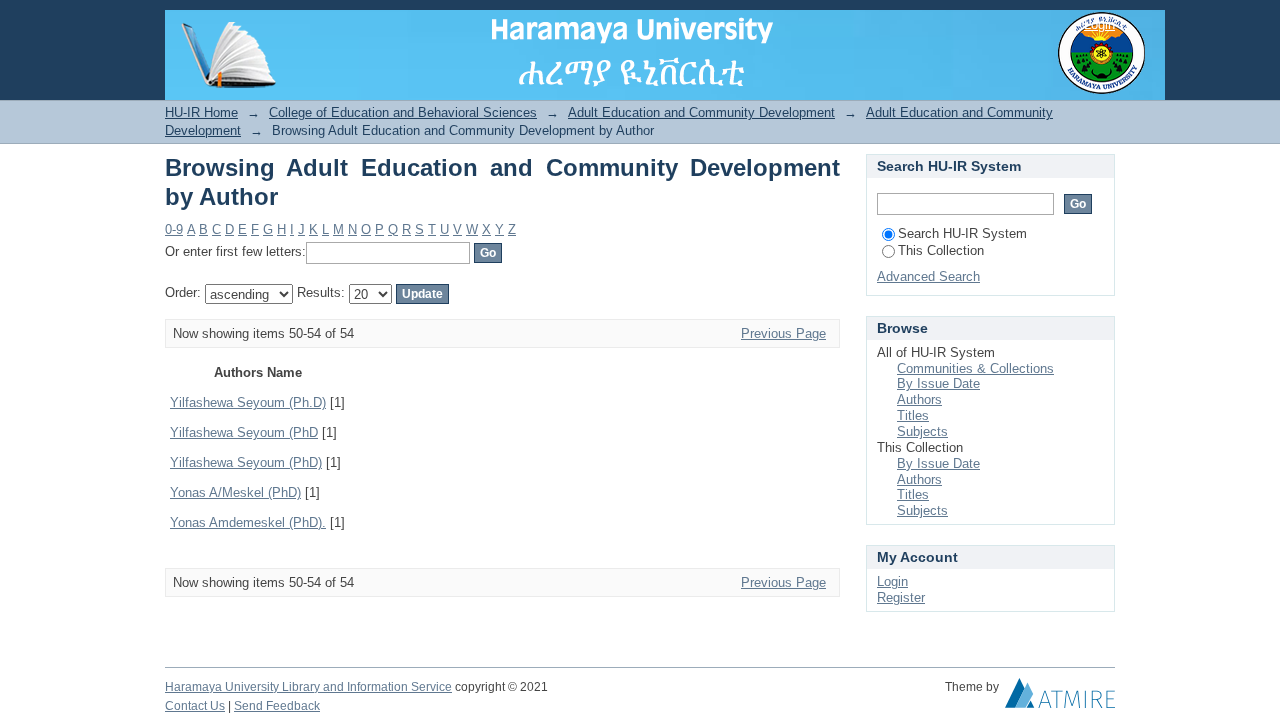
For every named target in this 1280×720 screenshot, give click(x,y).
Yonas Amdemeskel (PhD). (248, 522)
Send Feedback (277, 706)
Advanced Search (928, 276)
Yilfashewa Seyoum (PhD (244, 432)
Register (901, 597)
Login (1099, 24)
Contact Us (195, 706)
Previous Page (783, 333)
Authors (919, 399)
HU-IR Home (201, 112)
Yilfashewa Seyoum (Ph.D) (248, 402)
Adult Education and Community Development (701, 112)
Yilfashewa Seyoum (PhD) (246, 462)
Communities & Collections (975, 368)
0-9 (174, 229)
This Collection (941, 250)
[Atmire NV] (1060, 698)
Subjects (922, 431)
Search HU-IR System (962, 233)
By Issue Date (938, 383)
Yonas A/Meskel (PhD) (235, 492)
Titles (913, 415)
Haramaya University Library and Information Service (308, 687)
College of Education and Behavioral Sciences (403, 112)
